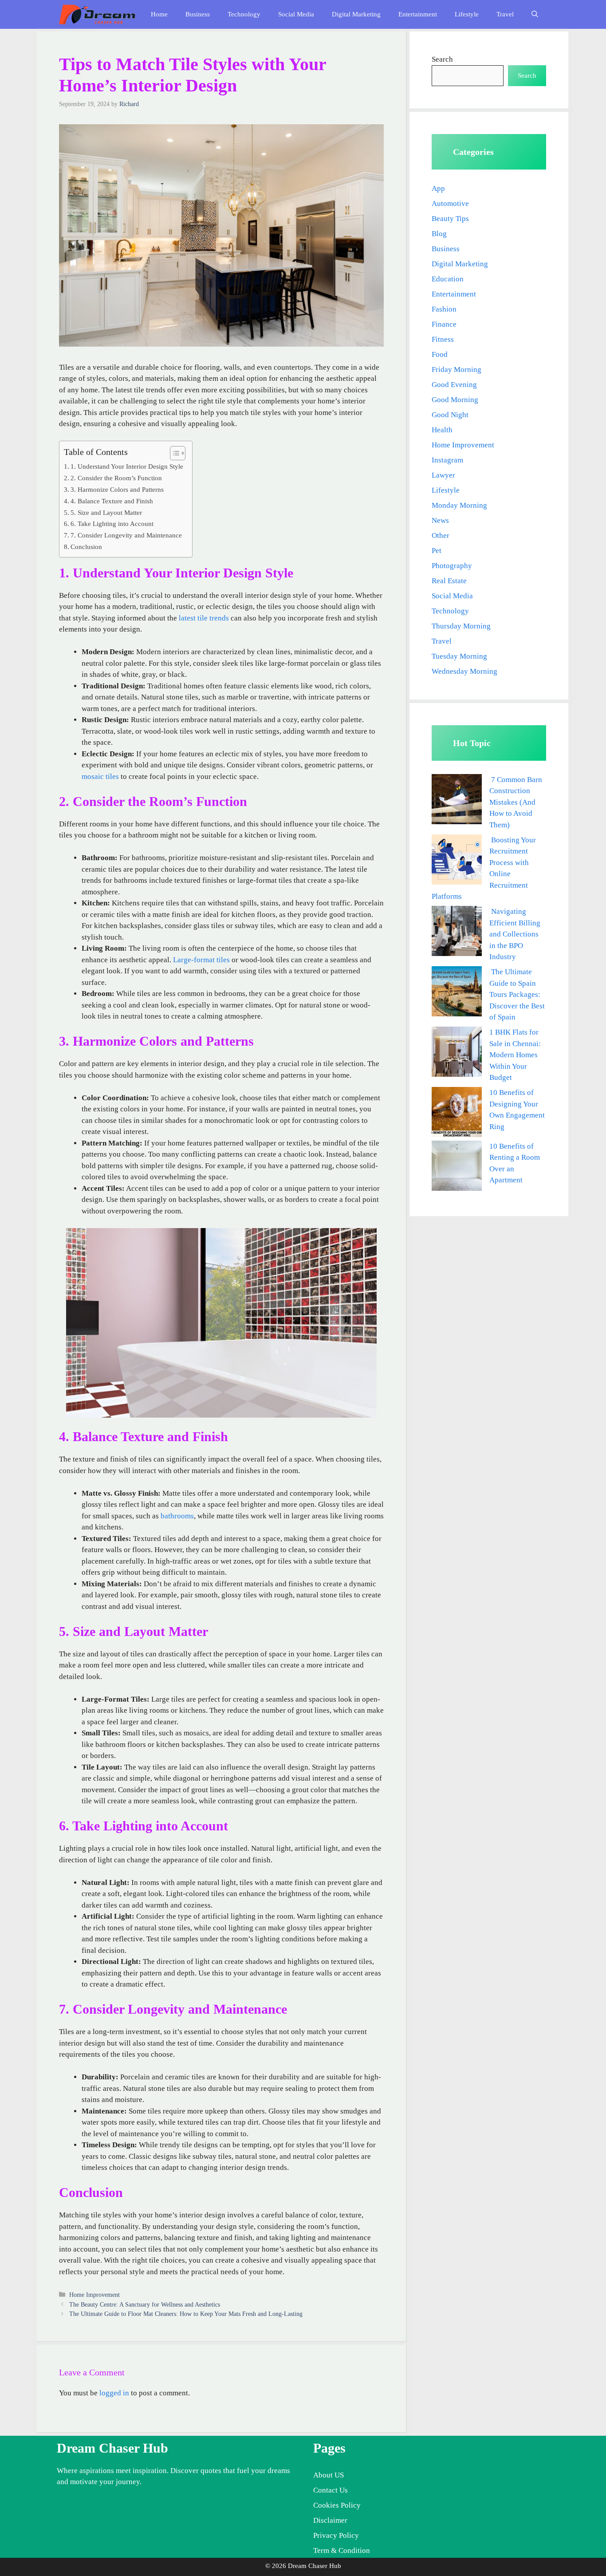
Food (440, 354)
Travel (505, 14)
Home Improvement (94, 2295)
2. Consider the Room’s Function (116, 478)
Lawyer (443, 475)
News (440, 520)
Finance (444, 324)
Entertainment (418, 14)
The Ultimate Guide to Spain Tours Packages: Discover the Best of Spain (517, 994)
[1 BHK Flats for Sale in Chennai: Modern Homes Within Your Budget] (457, 1053)
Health (442, 430)
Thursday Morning (461, 626)
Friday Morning (456, 369)
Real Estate (449, 581)
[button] (535, 14)
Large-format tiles (201, 960)
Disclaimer (330, 2520)
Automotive (450, 203)
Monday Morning (459, 505)
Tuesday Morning (459, 656)
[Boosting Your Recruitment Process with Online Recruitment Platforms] (457, 861)
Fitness (443, 339)
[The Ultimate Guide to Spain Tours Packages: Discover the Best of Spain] (457, 993)
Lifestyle (467, 14)
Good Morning (455, 400)
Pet (437, 551)
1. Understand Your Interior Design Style (127, 466)
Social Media (296, 14)
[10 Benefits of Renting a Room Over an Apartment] (457, 1167)
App (438, 188)
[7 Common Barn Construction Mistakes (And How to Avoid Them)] (457, 801)
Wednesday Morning (464, 671)
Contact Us (331, 2490)
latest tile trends (204, 618)
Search (442, 59)
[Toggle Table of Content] (173, 453)
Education (448, 279)
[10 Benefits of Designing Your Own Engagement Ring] (457, 1114)
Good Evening (454, 385)
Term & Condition (342, 2550)
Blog (439, 234)
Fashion (444, 309)
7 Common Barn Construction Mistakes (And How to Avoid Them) (516, 802)
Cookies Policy (337, 2505)
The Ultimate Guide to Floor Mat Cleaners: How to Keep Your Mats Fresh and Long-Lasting (186, 2314)
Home (159, 14)
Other (441, 535)
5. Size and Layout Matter (106, 512)
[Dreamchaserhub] (97, 14)
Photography (452, 566)
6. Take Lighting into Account (112, 523)
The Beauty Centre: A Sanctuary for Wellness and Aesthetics (145, 2304)
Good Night (450, 415)
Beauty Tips (450, 219)
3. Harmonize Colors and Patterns (117, 489)
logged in (114, 2393)
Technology (244, 14)
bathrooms (177, 1516)
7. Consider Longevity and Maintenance (126, 535)
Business (198, 14)
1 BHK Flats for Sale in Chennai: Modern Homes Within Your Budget (515, 1055)
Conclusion (86, 547)
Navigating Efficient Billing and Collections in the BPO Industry (515, 934)
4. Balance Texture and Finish (112, 501)
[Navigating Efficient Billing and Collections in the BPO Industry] (457, 933)
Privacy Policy (336, 2535)
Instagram (447, 460)
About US (329, 2475)
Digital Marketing (356, 14)
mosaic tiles (100, 776)
